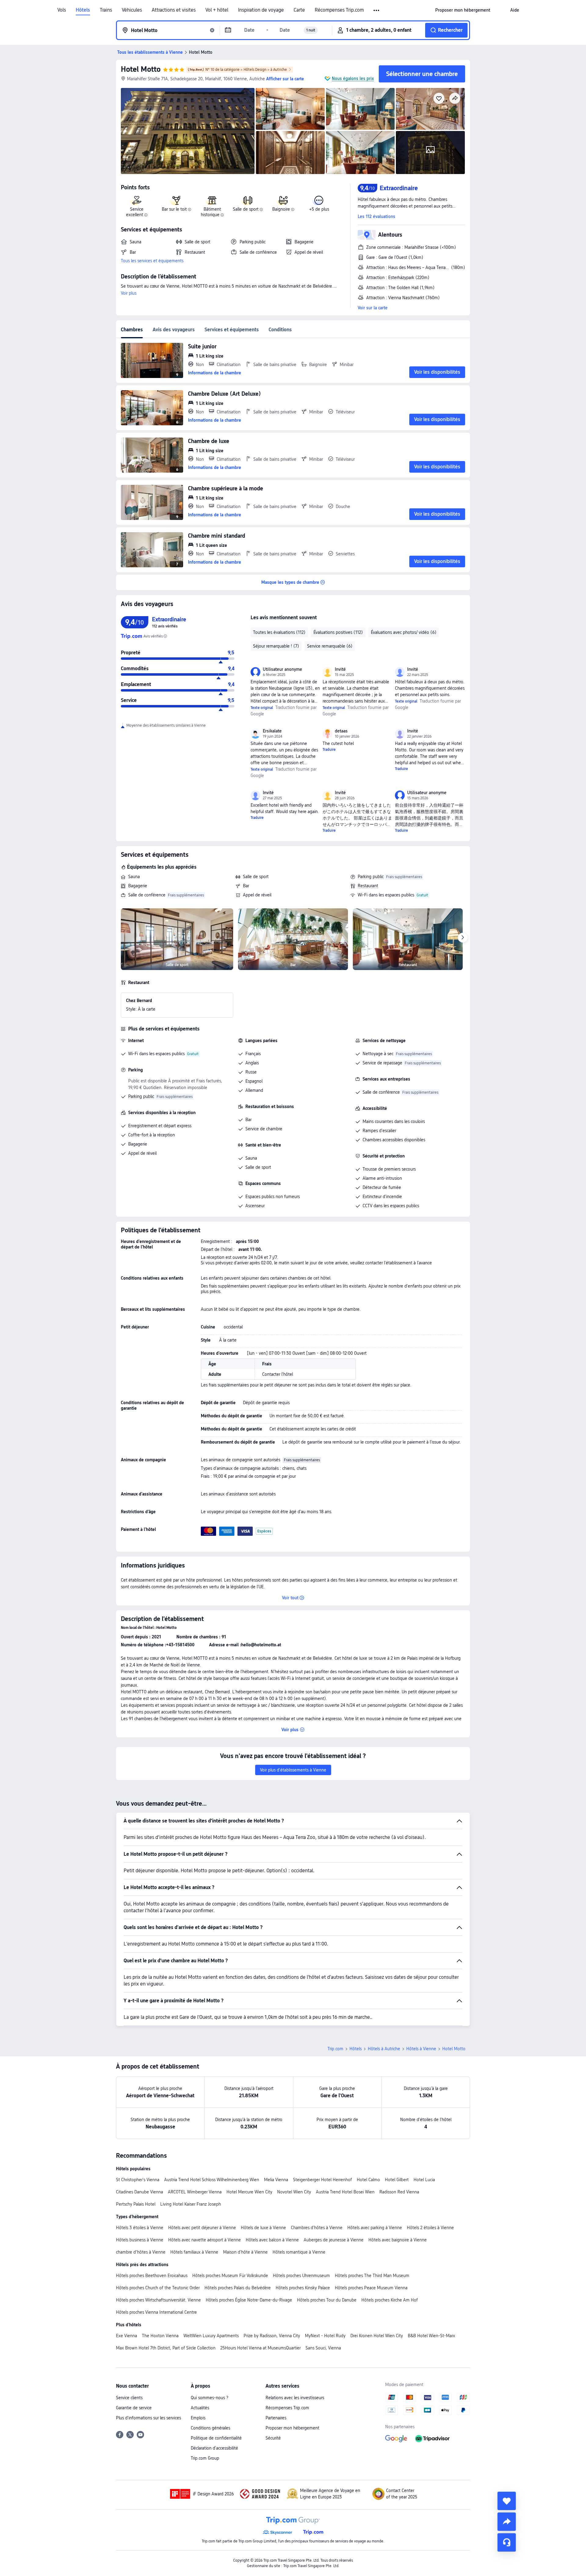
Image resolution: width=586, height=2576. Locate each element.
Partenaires (276, 2418)
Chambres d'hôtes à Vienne (317, 2228)
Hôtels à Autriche (384, 2049)
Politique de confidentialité (216, 2438)
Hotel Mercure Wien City (249, 2192)
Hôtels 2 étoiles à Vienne (430, 2228)
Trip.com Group (205, 2458)
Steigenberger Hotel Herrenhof (322, 2180)
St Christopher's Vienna (138, 2180)
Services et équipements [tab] (232, 330)
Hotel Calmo (368, 2180)
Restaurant (368, 886)
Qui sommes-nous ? (210, 2398)
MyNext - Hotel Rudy (325, 2336)
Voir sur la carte (373, 308)
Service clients (129, 2398)
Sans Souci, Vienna (323, 2348)
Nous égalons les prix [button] (353, 78)
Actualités (200, 2408)
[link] (463, 10)
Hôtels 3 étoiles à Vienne (140, 2228)
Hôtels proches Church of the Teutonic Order (158, 2288)
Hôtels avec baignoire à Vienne (398, 2240)
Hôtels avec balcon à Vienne (272, 2240)
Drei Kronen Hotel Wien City (377, 2336)
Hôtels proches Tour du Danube (327, 2300)
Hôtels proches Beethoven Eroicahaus (152, 2276)
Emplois (198, 2418)
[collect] (507, 2501)
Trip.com (335, 2049)
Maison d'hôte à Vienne (245, 2252)
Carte (299, 10)
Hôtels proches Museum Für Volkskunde (230, 2276)
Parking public (371, 877)
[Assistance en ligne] (507, 2542)
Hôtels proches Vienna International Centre (156, 2312)
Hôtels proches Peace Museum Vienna (371, 2288)
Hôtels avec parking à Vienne (375, 2228)
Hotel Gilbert (397, 2180)
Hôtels (83, 10)
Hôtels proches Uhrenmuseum (301, 2276)
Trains (106, 10)
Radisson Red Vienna (399, 2192)
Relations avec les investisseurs (295, 2398)
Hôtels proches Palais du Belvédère (238, 2288)
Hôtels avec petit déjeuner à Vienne (202, 2228)
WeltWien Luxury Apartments (211, 2336)
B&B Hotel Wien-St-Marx (431, 2336)
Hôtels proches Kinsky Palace (303, 2288)
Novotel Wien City (294, 2192)
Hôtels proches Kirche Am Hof (390, 2300)
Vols (62, 10)
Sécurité (273, 2438)
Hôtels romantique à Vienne (299, 2252)
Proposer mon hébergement (292, 2428)
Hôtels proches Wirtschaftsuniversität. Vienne (158, 2300)
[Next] (463, 938)
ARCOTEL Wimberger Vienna (195, 2192)
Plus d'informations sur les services (148, 2418)
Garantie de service (134, 2408)
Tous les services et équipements (152, 261)
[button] (377, 10)
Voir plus (129, 293)
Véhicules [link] (132, 10)
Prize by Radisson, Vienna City (272, 2336)
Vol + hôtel (217, 10)
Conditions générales (210, 2428)
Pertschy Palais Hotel (136, 2204)
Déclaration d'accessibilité (214, 2448)
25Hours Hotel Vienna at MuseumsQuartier (260, 2348)
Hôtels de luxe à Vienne (263, 2228)
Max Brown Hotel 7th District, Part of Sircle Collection (166, 2348)
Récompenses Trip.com (339, 10)
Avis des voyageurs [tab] (174, 330)
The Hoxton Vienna (160, 2336)
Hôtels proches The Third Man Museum (372, 2276)
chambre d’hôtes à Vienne (141, 2252)
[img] (188, 131)
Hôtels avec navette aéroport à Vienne (204, 2240)
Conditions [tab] (280, 330)
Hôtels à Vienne (421, 2049)
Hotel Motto (141, 69)
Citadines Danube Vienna (139, 2192)
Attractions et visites (174, 10)
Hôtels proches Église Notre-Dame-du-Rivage (249, 2300)
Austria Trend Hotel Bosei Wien (345, 2192)
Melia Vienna (276, 2180)
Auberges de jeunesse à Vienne (334, 2240)
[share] (507, 2522)
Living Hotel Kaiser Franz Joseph (191, 2204)
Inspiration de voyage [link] (261, 10)
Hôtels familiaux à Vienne (194, 2252)
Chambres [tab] (132, 330)
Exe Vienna (127, 2336)
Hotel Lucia (424, 2180)
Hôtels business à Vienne (140, 2240)
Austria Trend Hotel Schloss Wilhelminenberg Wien (212, 2180)
